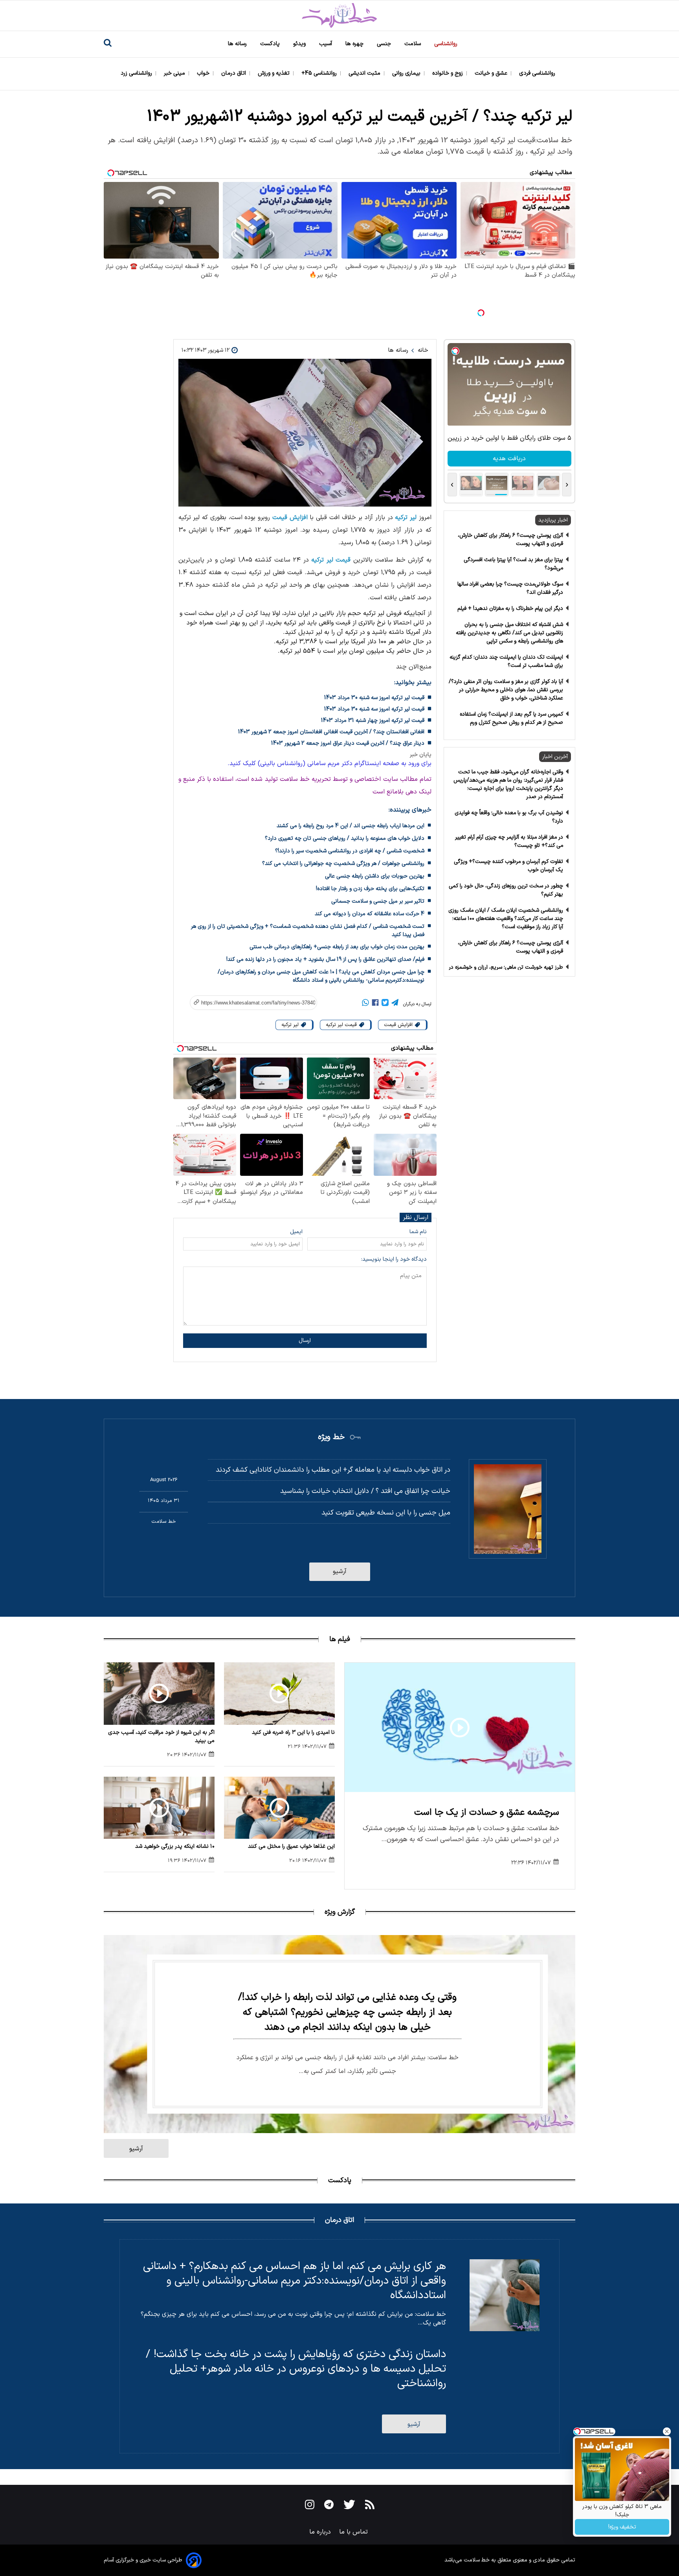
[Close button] (667, 2431)
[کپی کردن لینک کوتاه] (249, 1003)
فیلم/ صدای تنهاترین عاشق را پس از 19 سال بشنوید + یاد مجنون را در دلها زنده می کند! (325, 959)
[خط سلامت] (339, 16)
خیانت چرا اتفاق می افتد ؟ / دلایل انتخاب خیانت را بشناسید (365, 1491)
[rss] (370, 2506)
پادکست (271, 44)
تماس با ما (354, 2532)
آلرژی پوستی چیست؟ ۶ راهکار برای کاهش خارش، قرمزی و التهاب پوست (510, 540)
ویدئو (300, 44)
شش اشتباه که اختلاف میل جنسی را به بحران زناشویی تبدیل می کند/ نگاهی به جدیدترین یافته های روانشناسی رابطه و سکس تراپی (509, 633)
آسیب (326, 44)
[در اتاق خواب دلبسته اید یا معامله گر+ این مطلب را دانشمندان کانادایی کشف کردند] (508, 1509)
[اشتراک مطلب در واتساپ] (365, 1004)
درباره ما (321, 2532)
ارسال (305, 1341)
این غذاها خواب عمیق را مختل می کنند (291, 1846)
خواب (204, 73)
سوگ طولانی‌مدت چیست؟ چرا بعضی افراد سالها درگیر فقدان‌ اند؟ (510, 588)
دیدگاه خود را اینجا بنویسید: (394, 1259)
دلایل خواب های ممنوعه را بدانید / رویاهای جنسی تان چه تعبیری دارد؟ (345, 838)
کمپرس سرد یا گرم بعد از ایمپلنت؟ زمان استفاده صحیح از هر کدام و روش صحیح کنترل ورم (511, 718)
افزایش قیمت (290, 518)
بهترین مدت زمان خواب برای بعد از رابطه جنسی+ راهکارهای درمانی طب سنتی (337, 947)
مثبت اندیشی (365, 73)
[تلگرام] (395, 1004)
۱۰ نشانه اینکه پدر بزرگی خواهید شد (175, 1846)
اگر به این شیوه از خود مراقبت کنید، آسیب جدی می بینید (161, 1737)
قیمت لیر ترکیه (331, 560)
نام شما (418, 1232)
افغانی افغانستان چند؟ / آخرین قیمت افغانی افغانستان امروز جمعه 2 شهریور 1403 (331, 732)
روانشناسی (447, 44)
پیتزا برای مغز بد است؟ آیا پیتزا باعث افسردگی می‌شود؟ (513, 564)
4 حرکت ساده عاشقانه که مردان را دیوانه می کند (370, 914)
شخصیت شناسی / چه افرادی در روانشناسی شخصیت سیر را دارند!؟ (350, 851)
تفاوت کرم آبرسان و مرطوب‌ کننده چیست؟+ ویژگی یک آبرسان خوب (508, 866)
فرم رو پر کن (509, 459)
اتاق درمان (234, 73)
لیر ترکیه (406, 518)
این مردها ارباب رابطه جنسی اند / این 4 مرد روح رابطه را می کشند (351, 826)
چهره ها (355, 44)
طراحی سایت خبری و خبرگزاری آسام (143, 2560)
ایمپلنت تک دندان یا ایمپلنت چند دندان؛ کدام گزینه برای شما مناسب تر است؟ (506, 661)
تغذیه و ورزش (274, 73)
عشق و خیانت (492, 73)
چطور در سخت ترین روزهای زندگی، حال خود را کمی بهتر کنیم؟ (506, 890)
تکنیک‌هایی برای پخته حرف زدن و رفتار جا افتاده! (370, 889)
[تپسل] (481, 313)
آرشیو (340, 1572)
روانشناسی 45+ (320, 73)
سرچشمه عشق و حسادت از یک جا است (487, 1813)
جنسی (385, 44)
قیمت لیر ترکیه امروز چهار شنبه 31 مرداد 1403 (373, 721)
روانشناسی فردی (538, 73)
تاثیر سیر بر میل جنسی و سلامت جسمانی (378, 901)
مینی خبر (175, 73)
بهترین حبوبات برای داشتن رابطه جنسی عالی (375, 876)
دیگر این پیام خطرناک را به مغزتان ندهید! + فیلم (510, 609)
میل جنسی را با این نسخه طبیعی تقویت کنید (386, 1513)
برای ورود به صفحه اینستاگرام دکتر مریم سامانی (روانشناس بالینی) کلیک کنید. (329, 764)
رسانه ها (238, 44)
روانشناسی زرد (137, 73)
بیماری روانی (407, 73)
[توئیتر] (385, 1004)
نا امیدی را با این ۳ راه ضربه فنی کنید (293, 1732)
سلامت (413, 44)
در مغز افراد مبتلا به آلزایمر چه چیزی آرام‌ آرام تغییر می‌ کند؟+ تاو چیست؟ (509, 841)
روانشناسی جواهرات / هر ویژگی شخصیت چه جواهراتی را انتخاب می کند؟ (343, 864)
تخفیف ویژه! (622, 2527)
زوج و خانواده (448, 73)
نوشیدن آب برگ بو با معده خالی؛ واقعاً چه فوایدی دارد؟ (509, 817)
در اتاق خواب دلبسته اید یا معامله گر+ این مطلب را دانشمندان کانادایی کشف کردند (333, 1470)
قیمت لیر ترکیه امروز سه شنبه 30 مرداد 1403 (374, 698)
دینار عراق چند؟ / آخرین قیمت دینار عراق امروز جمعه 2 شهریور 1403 (348, 743)
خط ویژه (331, 1437)
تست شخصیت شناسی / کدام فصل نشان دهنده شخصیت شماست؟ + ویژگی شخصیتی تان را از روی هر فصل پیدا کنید (308, 931)
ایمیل (296, 1232)
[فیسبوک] (375, 1004)
